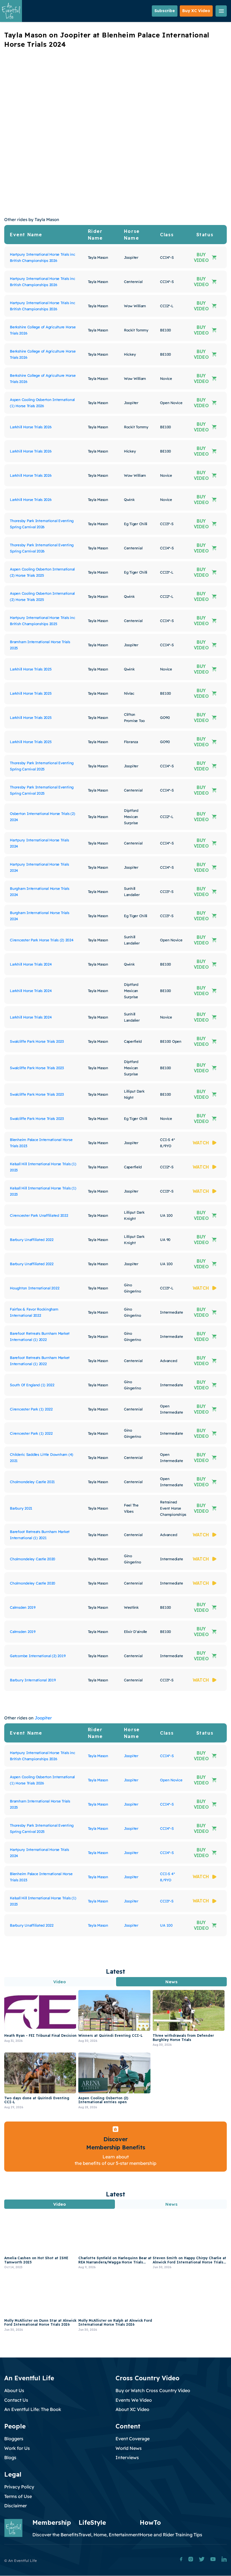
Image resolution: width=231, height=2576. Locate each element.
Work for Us (17, 2448)
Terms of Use (18, 2496)
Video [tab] (60, 1982)
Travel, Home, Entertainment (109, 2535)
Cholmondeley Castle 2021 (32, 1482)
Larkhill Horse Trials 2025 (31, 669)
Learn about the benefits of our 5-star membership (115, 2160)
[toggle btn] (221, 11)
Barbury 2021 (21, 1508)
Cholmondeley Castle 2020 (33, 1559)
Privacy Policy (19, 2487)
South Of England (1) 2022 (32, 1385)
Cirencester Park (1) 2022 (31, 1409)
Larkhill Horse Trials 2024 (31, 964)
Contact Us (16, 2400)
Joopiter (43, 1718)
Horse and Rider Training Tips (171, 2535)
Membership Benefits (116, 2147)
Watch (201, 1143)
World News (129, 2448)
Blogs (10, 2457)
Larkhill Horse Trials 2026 (31, 427)
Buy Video (201, 257)
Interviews (127, 2457)
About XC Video (132, 2409)
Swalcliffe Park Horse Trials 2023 (37, 1041)
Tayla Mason (98, 1756)
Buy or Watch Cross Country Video (153, 2390)
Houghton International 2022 (35, 1288)
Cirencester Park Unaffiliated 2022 (39, 1215)
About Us (14, 2390)
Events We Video (134, 2400)
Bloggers (14, 2439)
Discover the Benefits (55, 2535)
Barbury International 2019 (33, 1680)
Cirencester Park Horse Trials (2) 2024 (42, 940)
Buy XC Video (196, 11)
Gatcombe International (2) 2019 (38, 1656)
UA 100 (166, 1925)
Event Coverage (133, 2439)
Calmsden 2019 (23, 1607)
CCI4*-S (167, 1756)
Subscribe (165, 11)
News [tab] (171, 1982)
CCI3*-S (167, 1901)
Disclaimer (15, 2506)
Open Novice (171, 1780)
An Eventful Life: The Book (33, 2409)
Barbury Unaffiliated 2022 (32, 1240)
